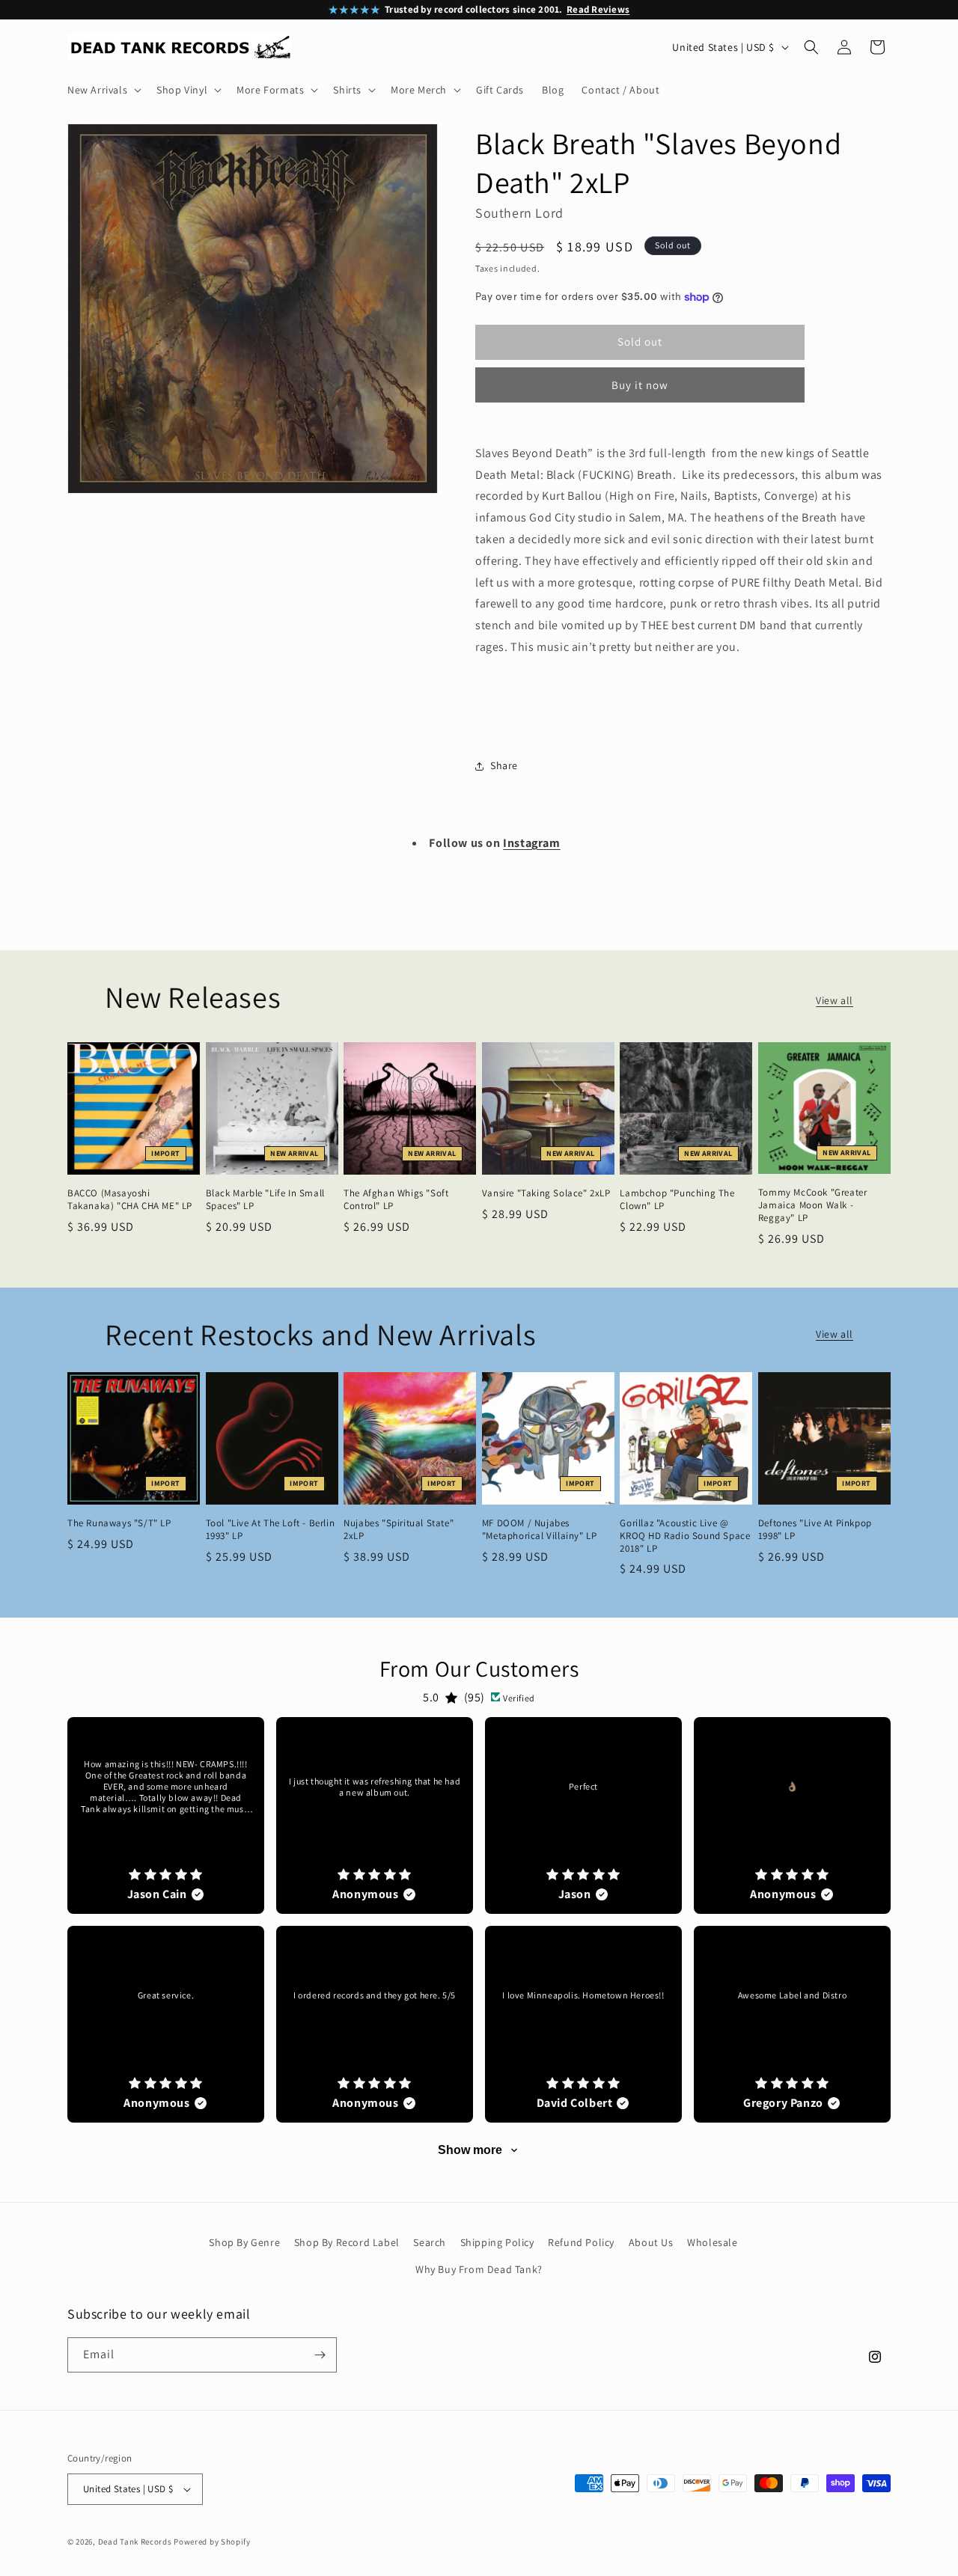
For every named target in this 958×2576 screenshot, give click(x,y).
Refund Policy (581, 2242)
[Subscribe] (320, 2355)
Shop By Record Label (347, 2242)
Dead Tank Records (135, 2542)
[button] (103, 90)
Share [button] (504, 765)
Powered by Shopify (212, 2542)
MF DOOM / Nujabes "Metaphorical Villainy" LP (540, 1530)
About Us (651, 2242)
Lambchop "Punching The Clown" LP (677, 1200)
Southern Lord (519, 213)
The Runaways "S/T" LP (119, 1523)
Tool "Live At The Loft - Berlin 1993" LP (271, 1530)
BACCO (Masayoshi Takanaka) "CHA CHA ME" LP (130, 1200)
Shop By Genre (244, 2242)
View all (835, 1000)
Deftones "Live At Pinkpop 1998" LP (815, 1530)
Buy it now (640, 385)
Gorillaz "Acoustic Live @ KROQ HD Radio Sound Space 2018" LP (685, 1536)
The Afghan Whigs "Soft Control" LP (396, 1200)
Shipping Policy (497, 2242)
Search (430, 2242)
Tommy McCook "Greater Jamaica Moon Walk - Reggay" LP (813, 1205)
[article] (166, 1815)
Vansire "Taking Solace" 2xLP (546, 1193)
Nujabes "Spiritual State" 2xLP (399, 1530)
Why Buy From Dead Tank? (479, 2269)
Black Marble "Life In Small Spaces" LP (265, 1200)
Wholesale (712, 2242)
